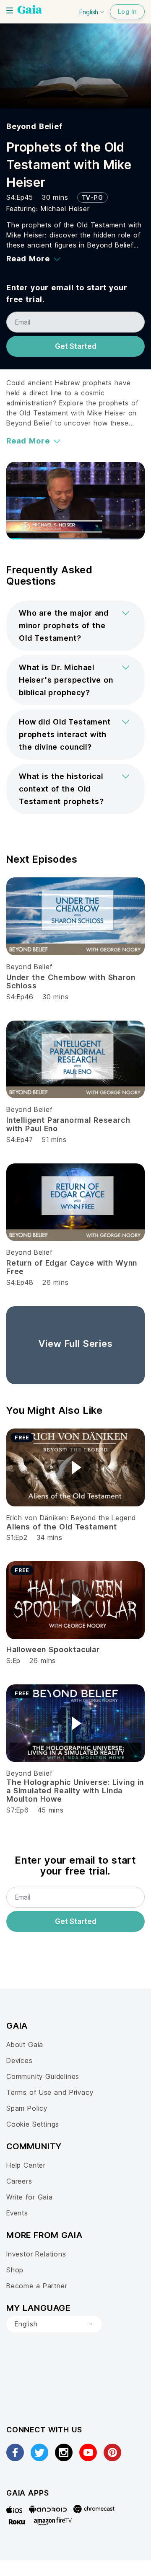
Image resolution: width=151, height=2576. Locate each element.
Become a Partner (37, 2286)
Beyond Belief (34, 126)
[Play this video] (75, 1467)
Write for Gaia (30, 2197)
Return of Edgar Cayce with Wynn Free (72, 1267)
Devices (20, 2060)
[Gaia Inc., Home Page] (30, 10)
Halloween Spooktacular (53, 1649)
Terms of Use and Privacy (50, 2092)
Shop (15, 2270)
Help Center (26, 2165)
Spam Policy (27, 2108)
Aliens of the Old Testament (62, 1527)
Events (17, 2213)
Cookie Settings (33, 2124)
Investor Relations (36, 2254)
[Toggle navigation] (10, 10)
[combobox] (54, 2324)
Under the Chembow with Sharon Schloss (71, 981)
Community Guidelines (43, 2076)
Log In (127, 12)
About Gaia (25, 2045)
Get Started (76, 346)
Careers (19, 2181)
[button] (75, 626)
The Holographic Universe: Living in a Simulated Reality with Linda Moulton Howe (75, 1791)
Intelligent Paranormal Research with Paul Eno (68, 1124)
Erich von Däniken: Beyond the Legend (71, 1518)
